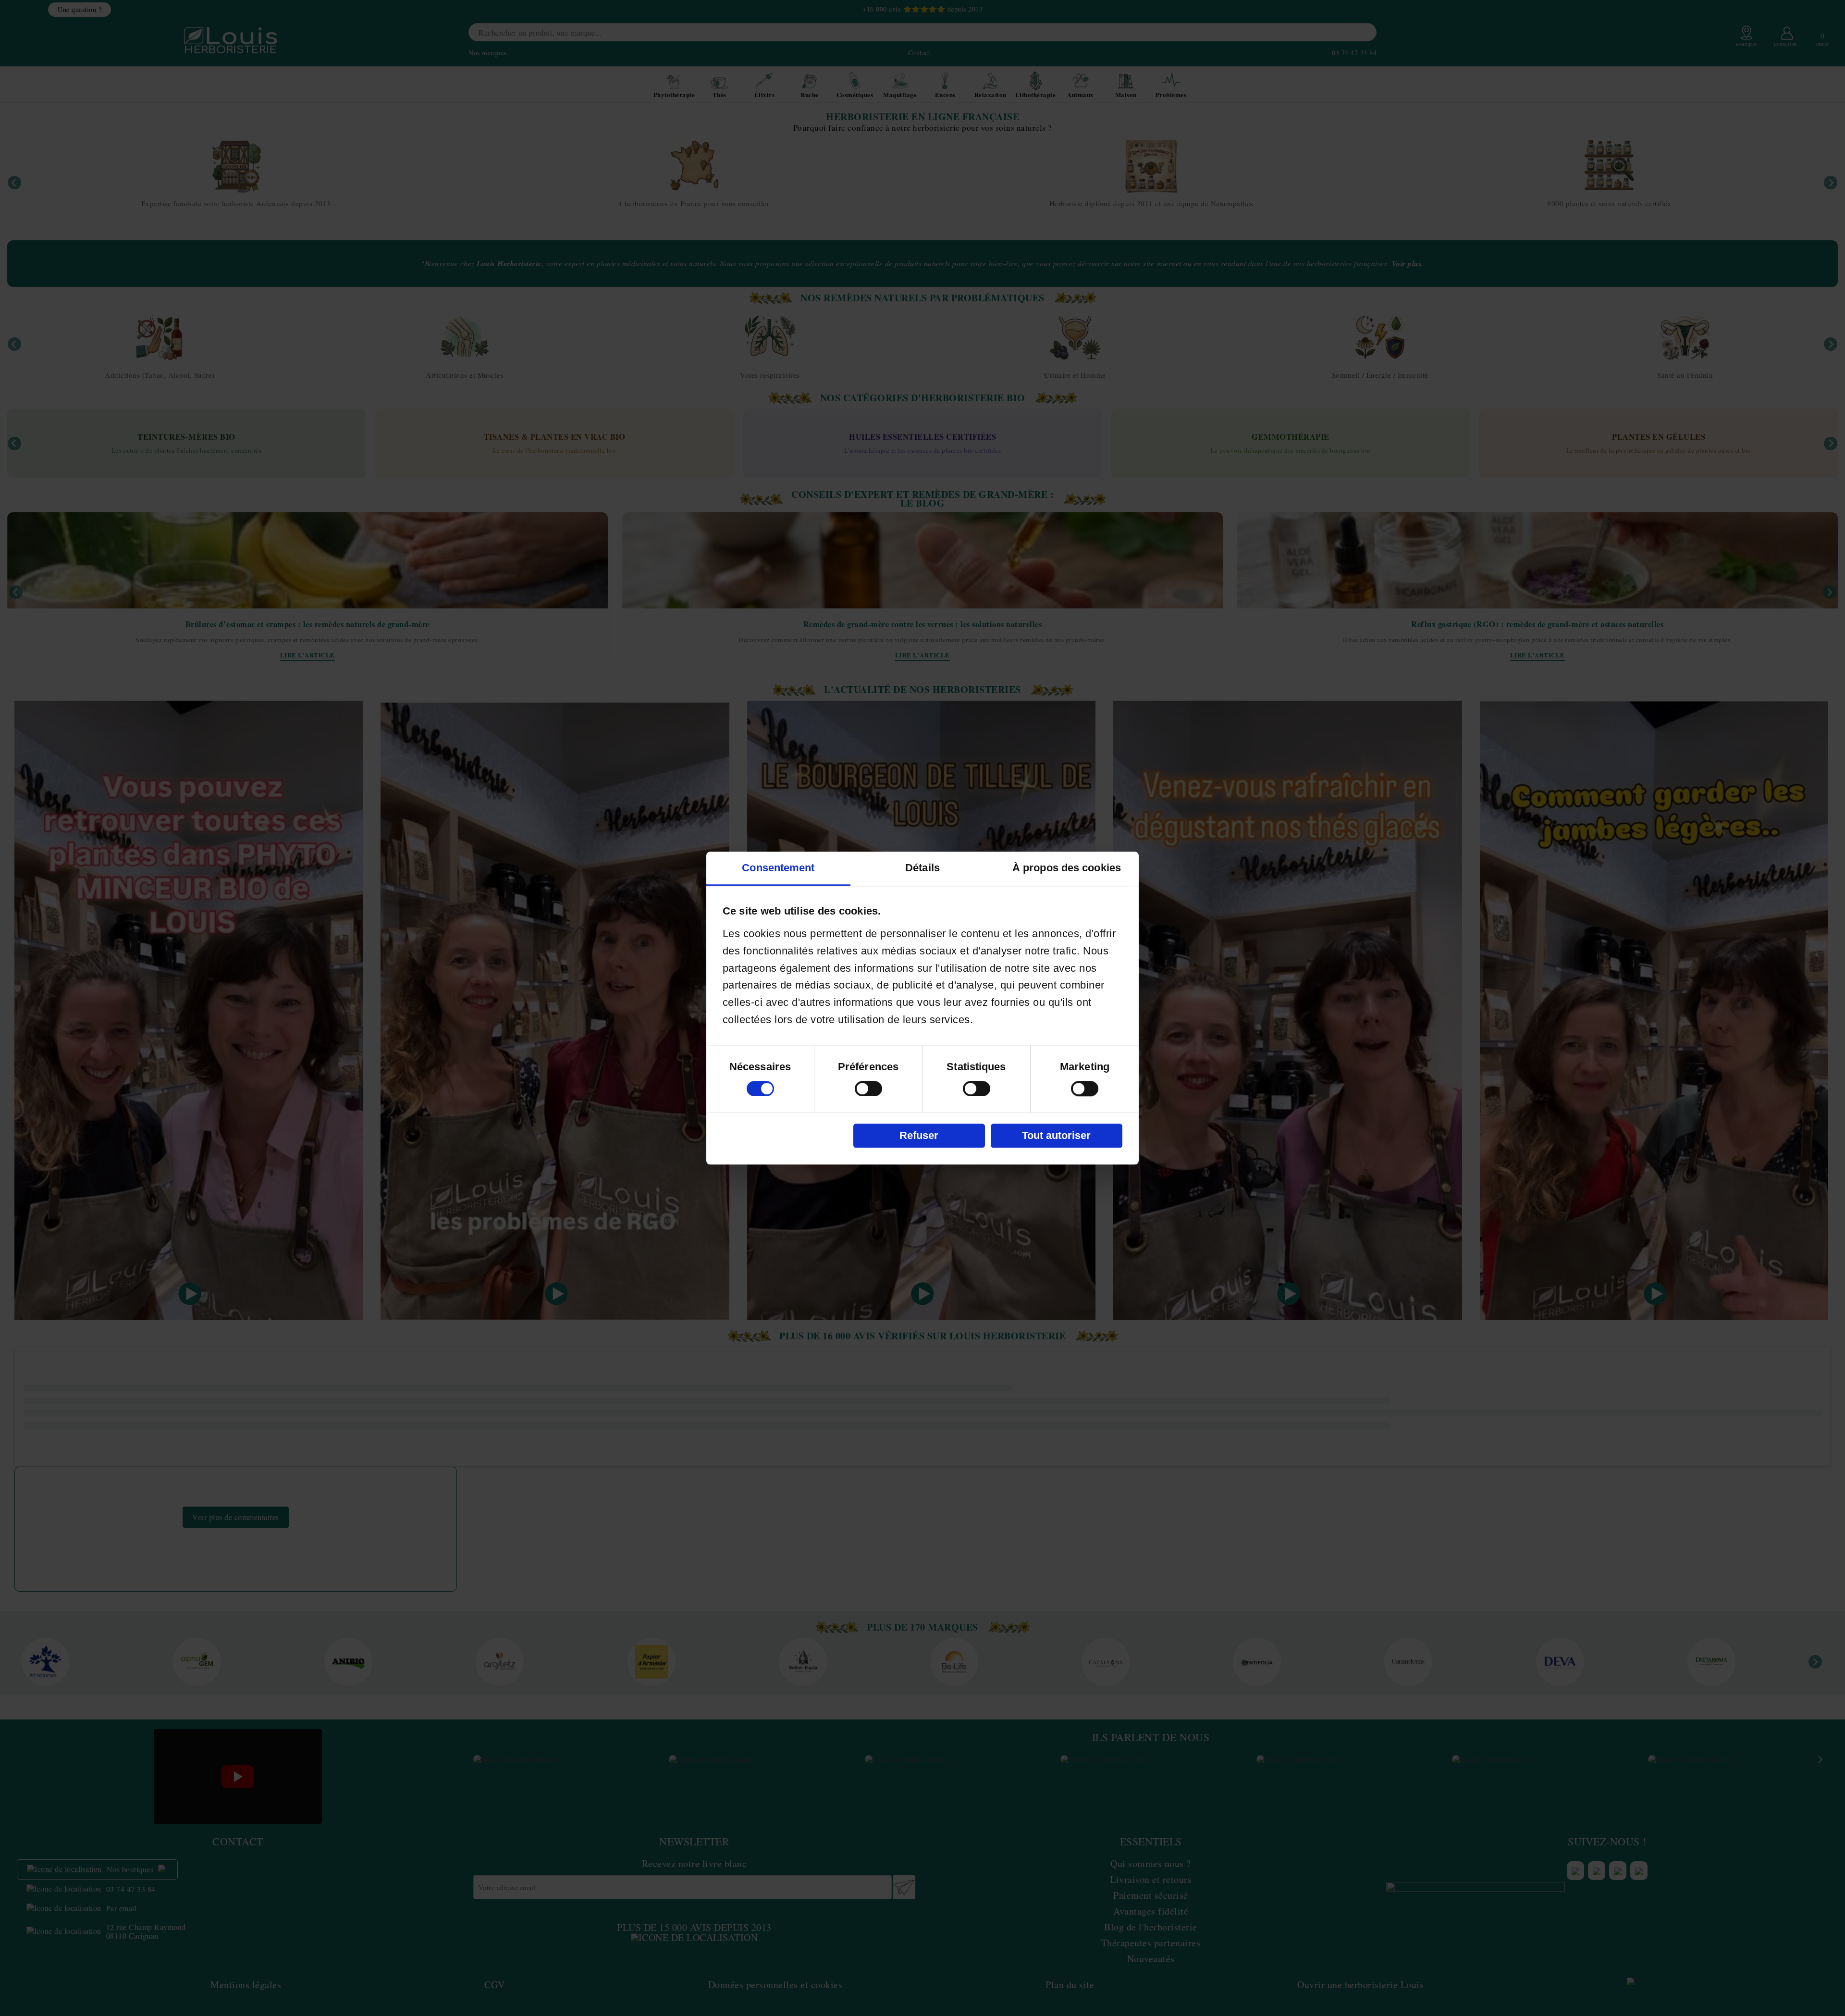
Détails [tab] (922, 868)
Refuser (919, 1135)
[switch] (868, 1088)
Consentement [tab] (778, 868)
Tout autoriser (1056, 1135)
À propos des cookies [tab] (1067, 868)
